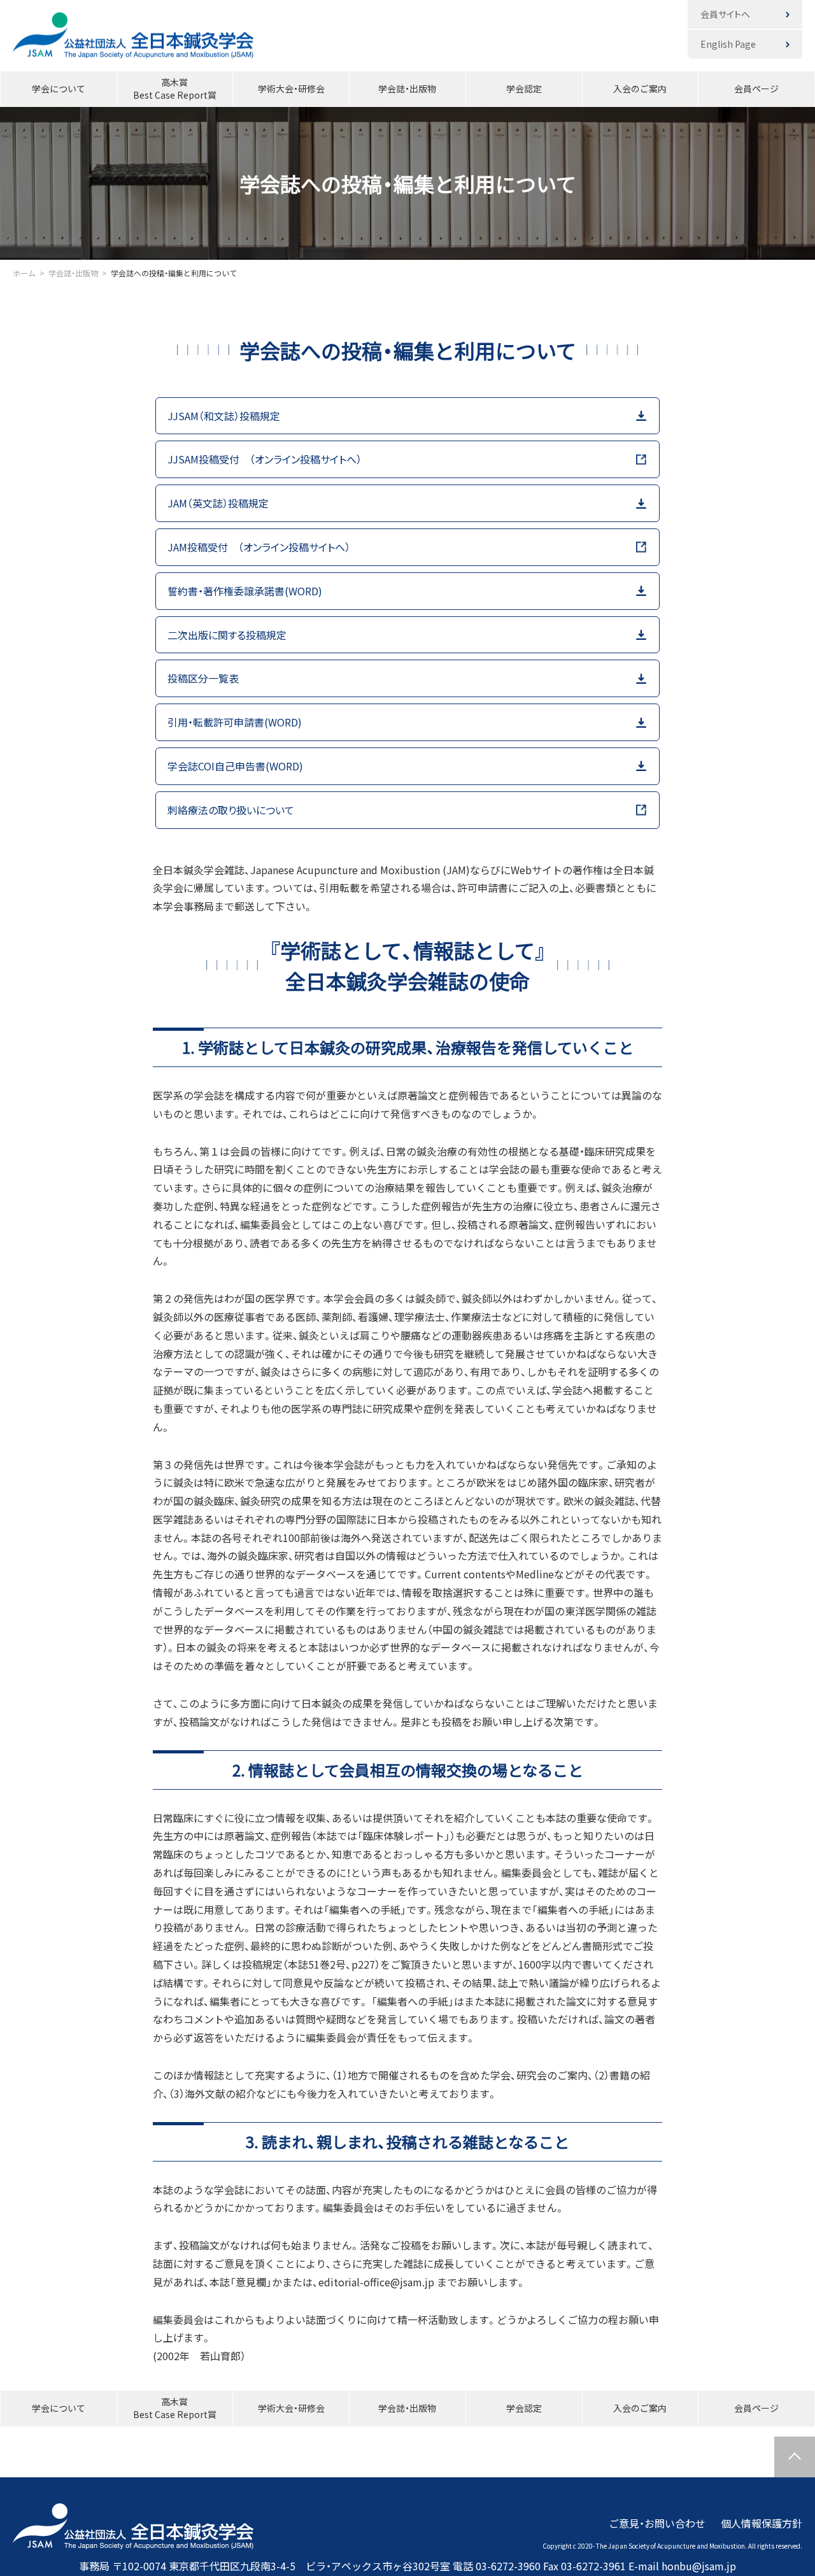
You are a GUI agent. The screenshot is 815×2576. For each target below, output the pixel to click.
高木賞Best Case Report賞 (175, 88)
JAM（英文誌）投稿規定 (223, 503)
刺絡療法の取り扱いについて (231, 810)
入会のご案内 (640, 88)
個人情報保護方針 (762, 2523)
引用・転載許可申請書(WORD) (235, 722)
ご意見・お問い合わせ (657, 2523)
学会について (59, 88)
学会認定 (524, 88)
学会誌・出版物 (407, 88)
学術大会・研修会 (291, 88)
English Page (728, 44)
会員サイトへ (725, 14)
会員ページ (756, 88)
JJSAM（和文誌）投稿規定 (224, 416)
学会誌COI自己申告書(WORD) (235, 766)
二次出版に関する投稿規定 (227, 635)
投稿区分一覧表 (203, 678)
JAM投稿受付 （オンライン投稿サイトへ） (259, 547)
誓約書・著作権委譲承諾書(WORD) (245, 591)
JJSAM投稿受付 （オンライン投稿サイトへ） (265, 459)
